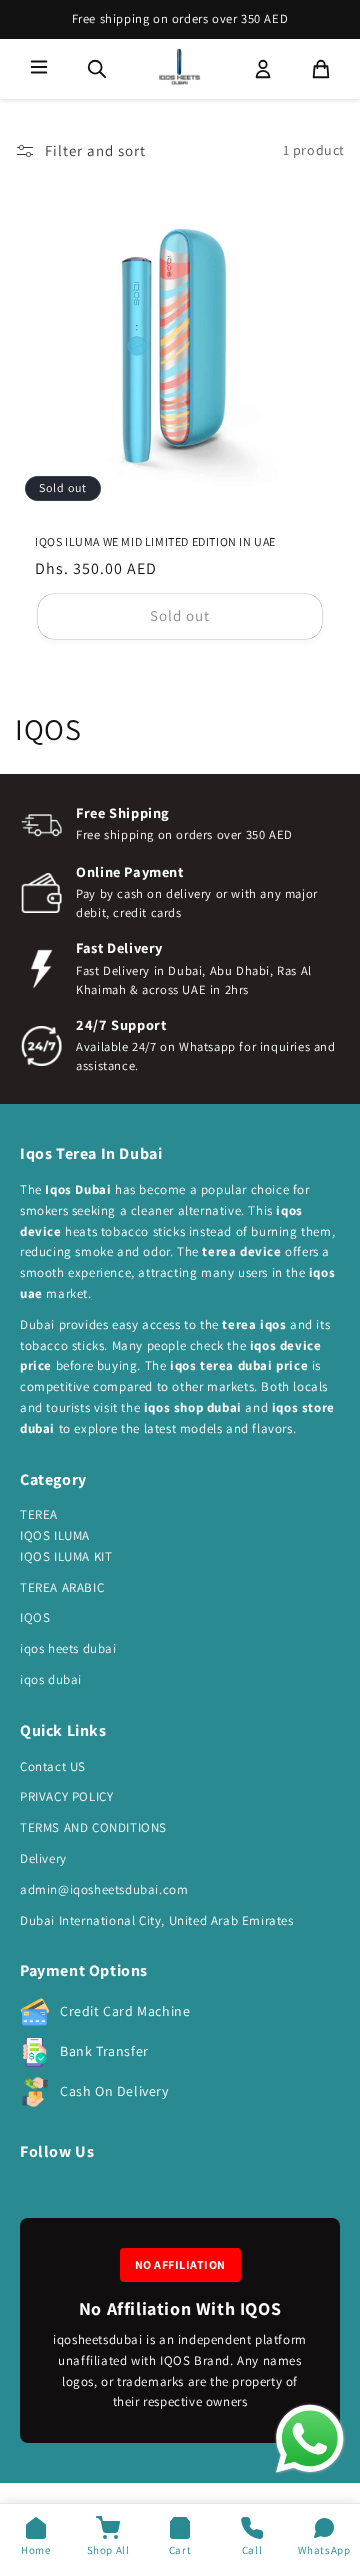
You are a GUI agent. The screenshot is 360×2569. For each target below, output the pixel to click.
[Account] (263, 69)
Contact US (53, 1766)
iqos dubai (51, 1679)
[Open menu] (39, 68)
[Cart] (321, 69)
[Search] (97, 69)
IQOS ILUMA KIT (66, 1556)
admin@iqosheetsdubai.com (104, 1889)
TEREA (39, 1514)
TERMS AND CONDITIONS (93, 1827)
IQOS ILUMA (55, 1535)
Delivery (43, 1858)
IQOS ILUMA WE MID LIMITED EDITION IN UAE (155, 541)
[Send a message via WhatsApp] (310, 2439)
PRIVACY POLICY (66, 1796)
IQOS (35, 1617)
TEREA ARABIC (62, 1587)
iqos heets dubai (68, 1648)
